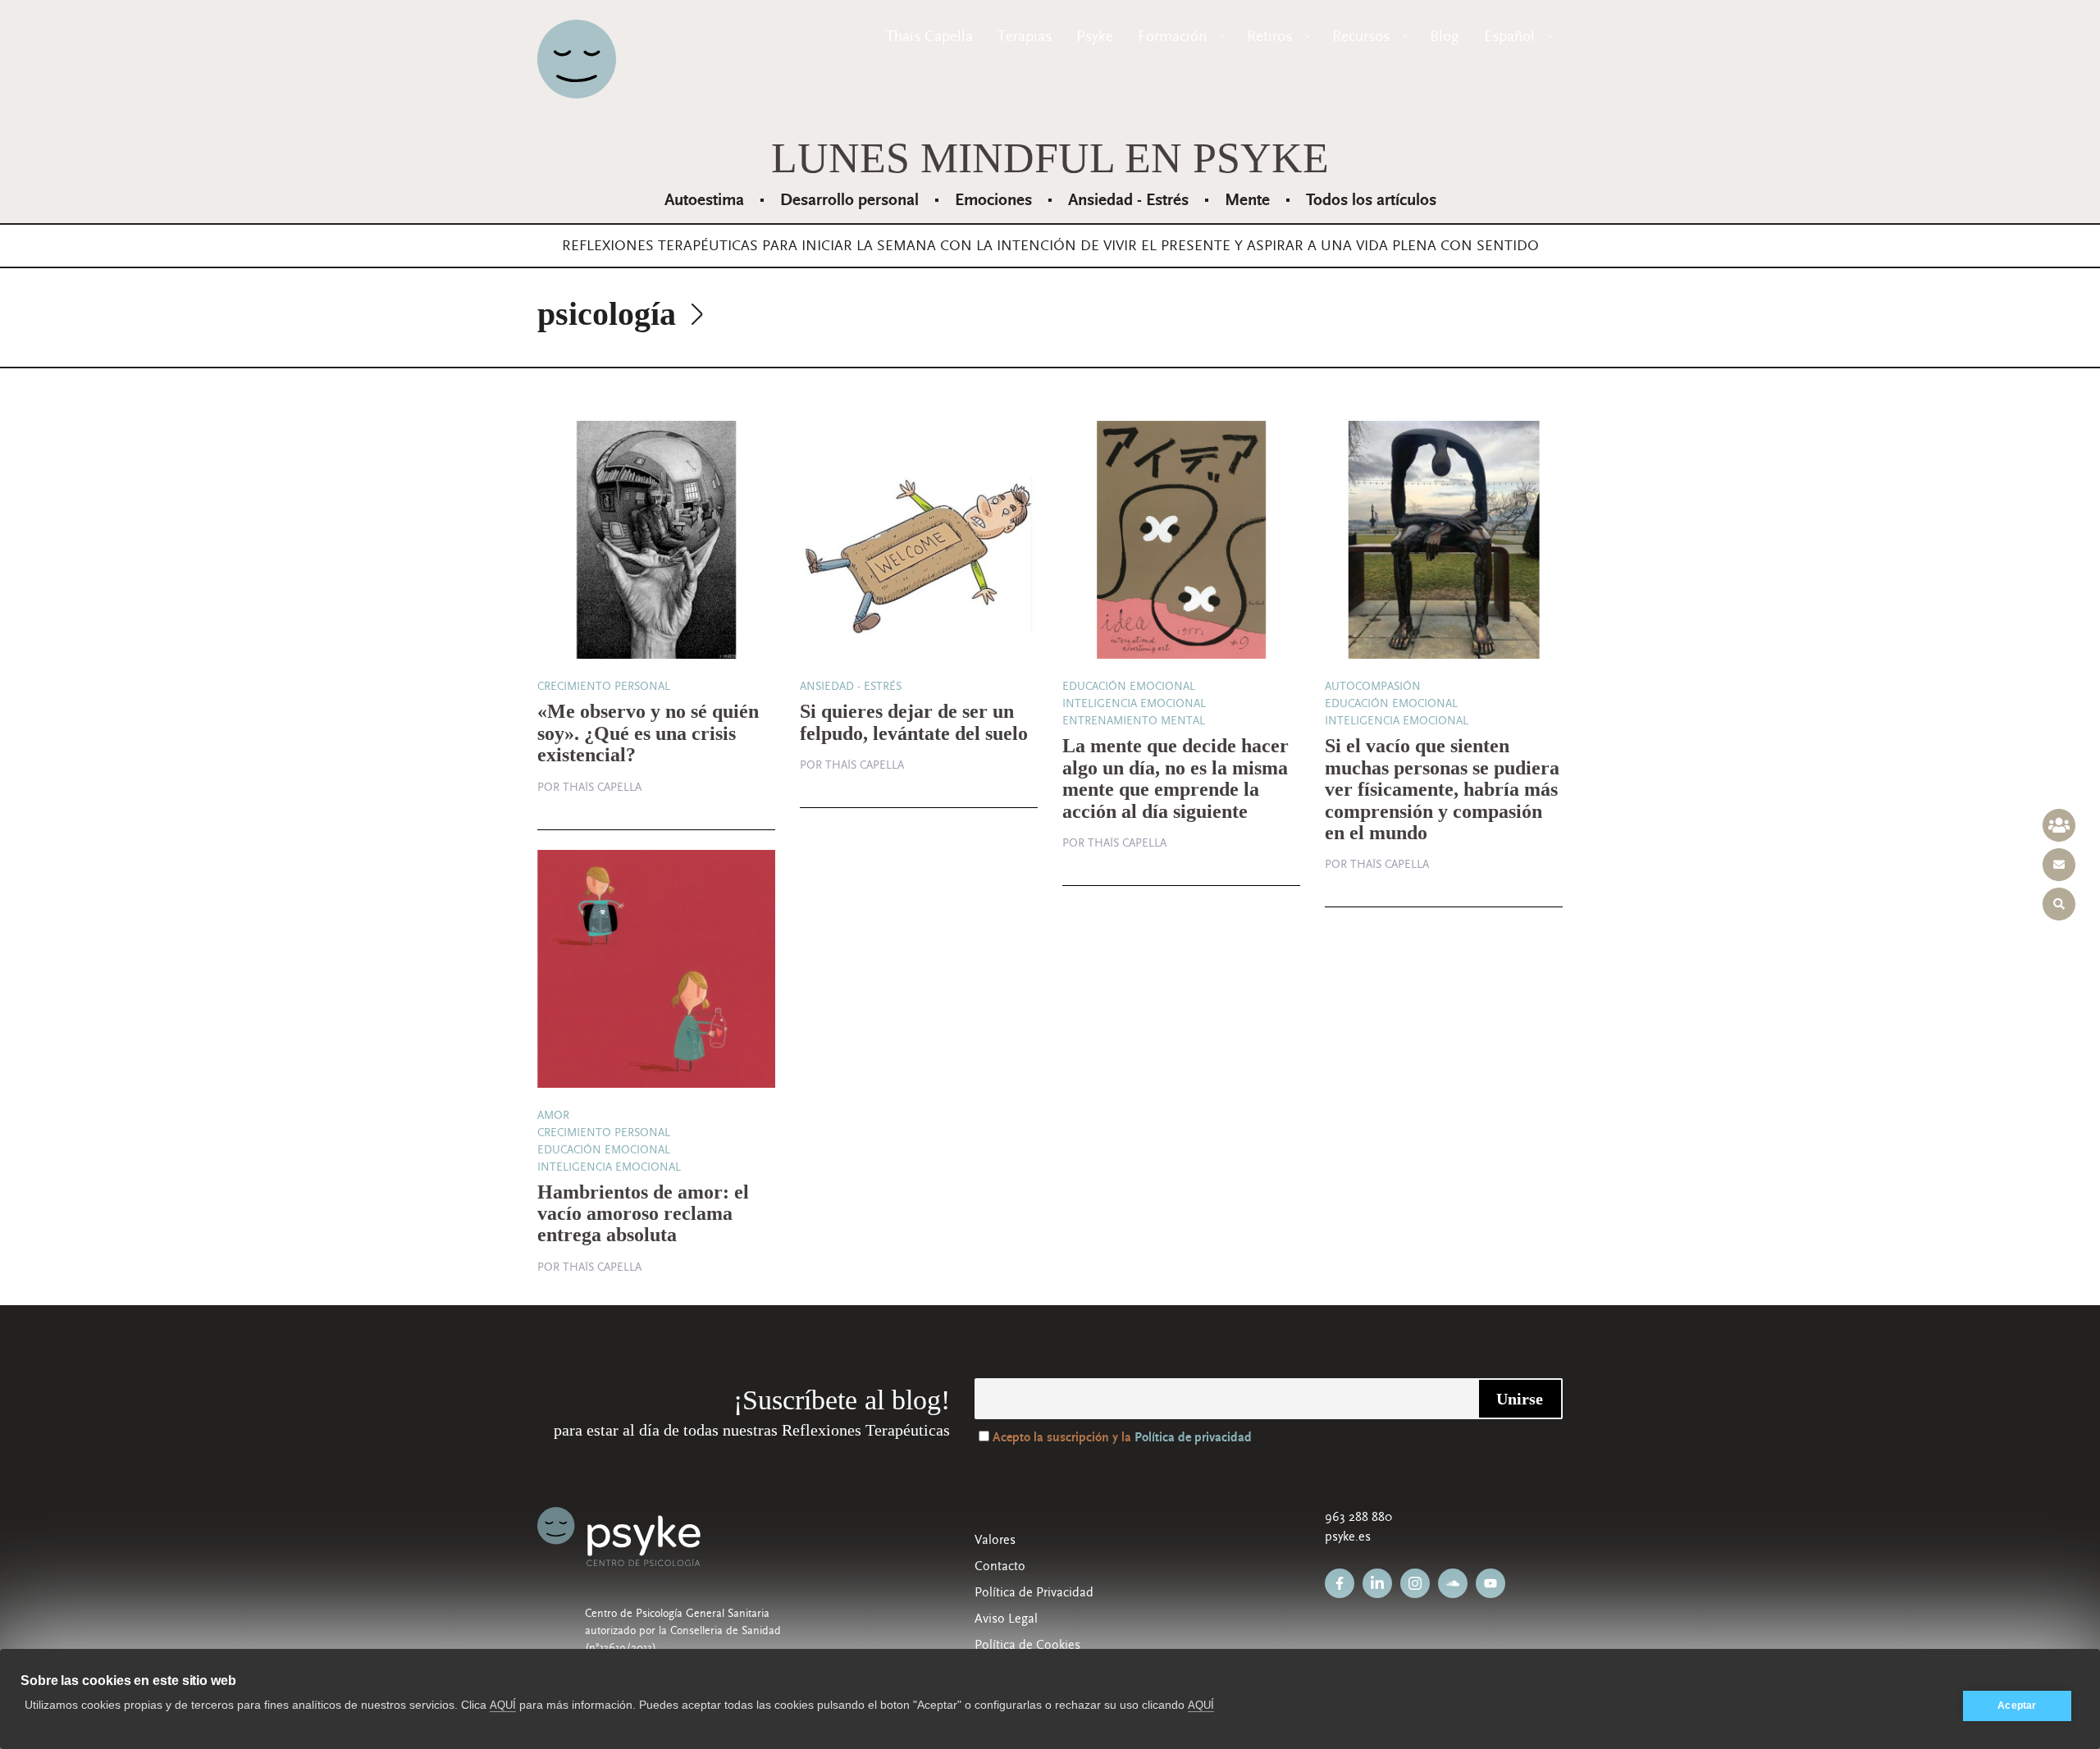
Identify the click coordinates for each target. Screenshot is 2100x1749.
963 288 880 (1358, 1517)
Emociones (993, 200)
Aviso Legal (1006, 1619)
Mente (1247, 200)
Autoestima (704, 200)
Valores (995, 1540)
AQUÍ (503, 1705)
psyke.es (1348, 1537)
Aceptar (2017, 1706)
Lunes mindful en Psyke (1050, 158)
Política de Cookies (1027, 1645)
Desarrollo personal (849, 200)
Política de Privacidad (1034, 1592)
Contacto (1000, 1566)
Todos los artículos (1371, 200)
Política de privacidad (1193, 1438)
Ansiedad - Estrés (1128, 200)
